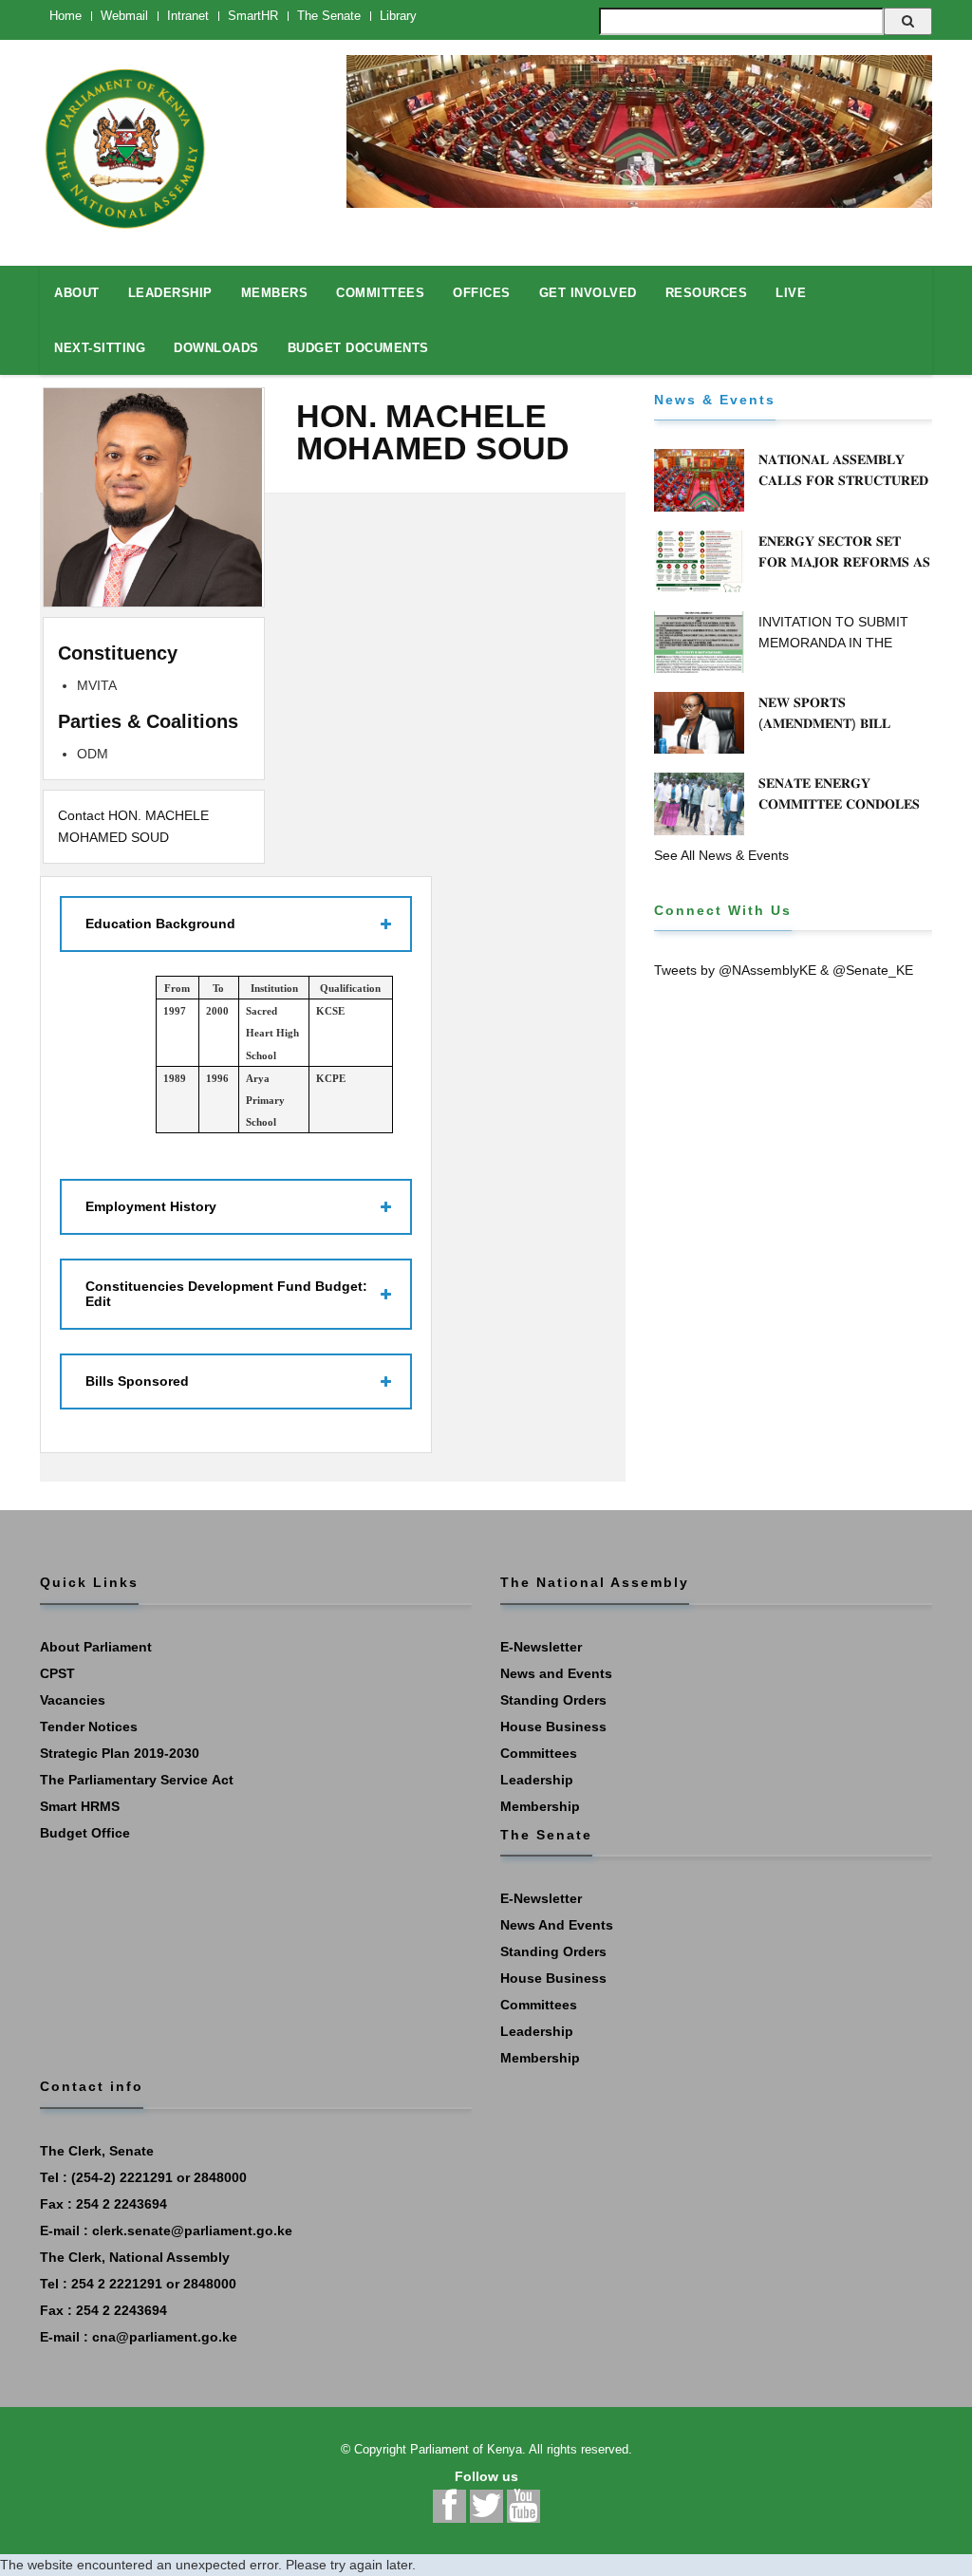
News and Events (556, 1673)
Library (398, 16)
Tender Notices (89, 1727)
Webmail (124, 16)
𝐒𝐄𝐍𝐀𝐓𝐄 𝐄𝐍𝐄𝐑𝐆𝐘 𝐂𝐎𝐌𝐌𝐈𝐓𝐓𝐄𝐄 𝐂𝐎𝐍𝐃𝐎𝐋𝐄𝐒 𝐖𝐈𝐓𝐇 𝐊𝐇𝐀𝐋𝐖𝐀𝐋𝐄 (839, 804)
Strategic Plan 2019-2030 (120, 1753)
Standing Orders (553, 1700)
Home (65, 16)
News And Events (557, 1925)
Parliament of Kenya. (468, 2449)
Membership (540, 1806)
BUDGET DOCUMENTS (358, 348)
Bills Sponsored (137, 1381)
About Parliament (96, 1647)
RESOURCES (707, 293)
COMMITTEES (380, 293)
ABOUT (77, 293)
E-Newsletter (541, 1647)
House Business (553, 1727)
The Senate (329, 16)
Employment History (151, 1206)
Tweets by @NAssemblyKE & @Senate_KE (784, 970)
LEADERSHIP (170, 293)
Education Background (160, 924)
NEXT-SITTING (100, 348)
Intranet (188, 16)
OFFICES (482, 293)
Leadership (537, 1780)
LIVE (791, 293)
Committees (539, 1753)
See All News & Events (721, 855)
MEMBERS (275, 293)
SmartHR (253, 16)
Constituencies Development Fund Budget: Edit (226, 1293)
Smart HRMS (80, 1806)
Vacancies (73, 1700)
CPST (57, 1673)
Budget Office (85, 1833)
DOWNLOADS (216, 348)
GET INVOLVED (588, 293)
